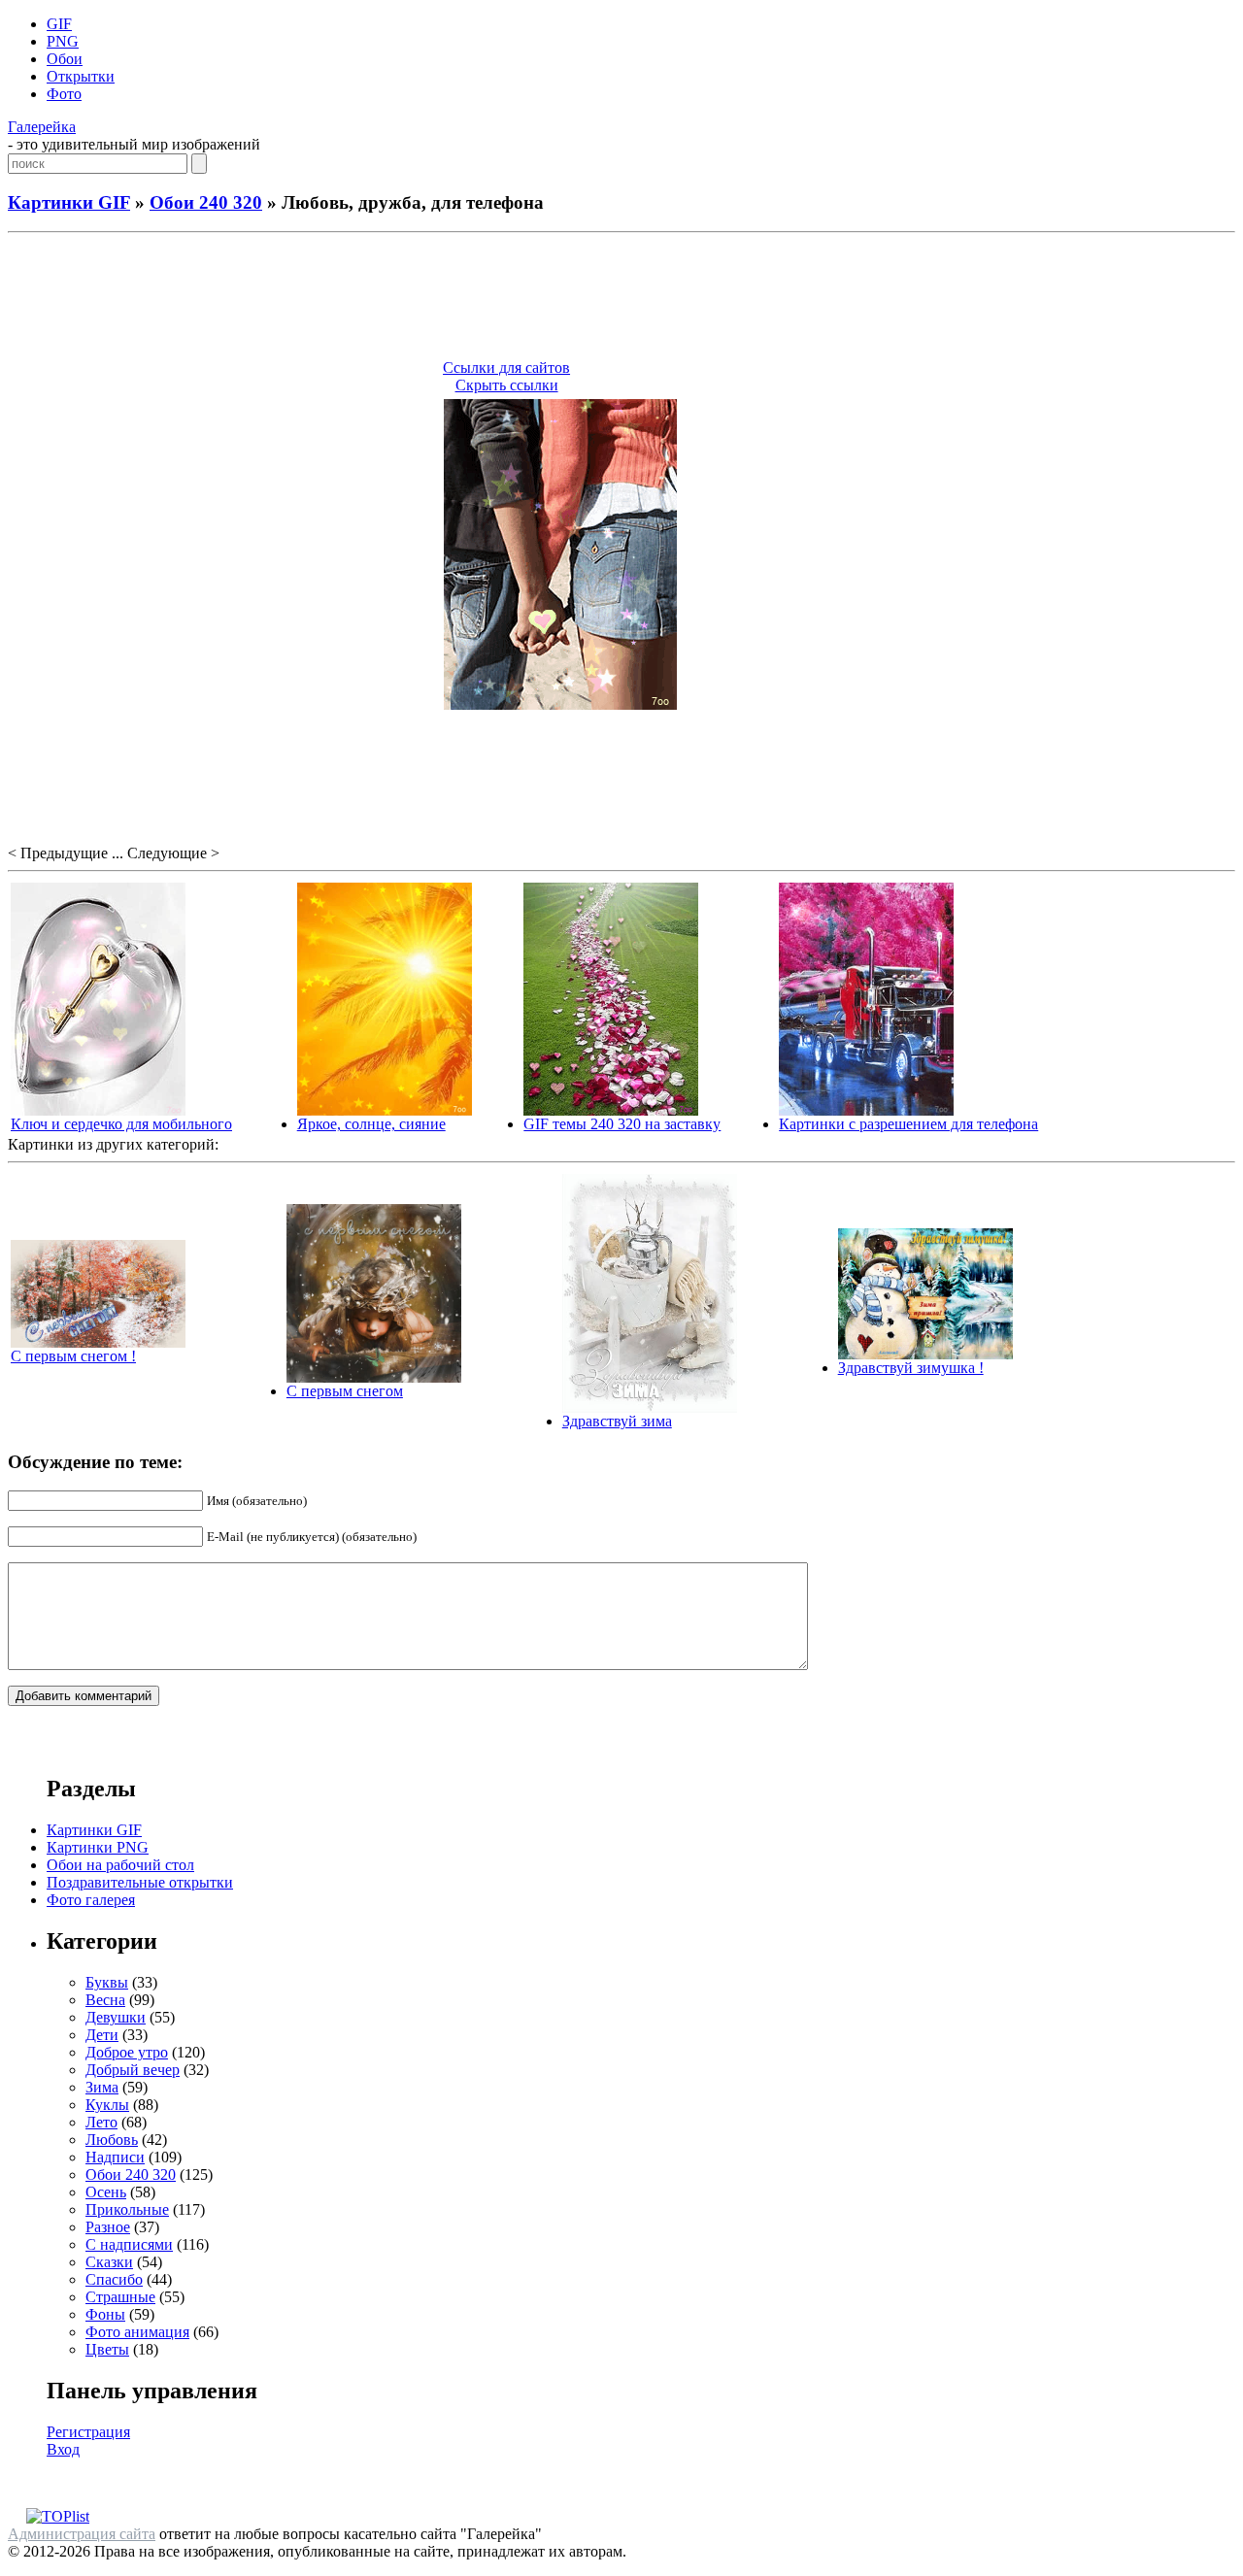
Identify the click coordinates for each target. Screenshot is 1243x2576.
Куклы (107, 2105)
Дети (102, 2035)
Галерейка (42, 127)
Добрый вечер (133, 2070)
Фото (64, 94)
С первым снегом (345, 1391)
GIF (59, 24)
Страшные (120, 2297)
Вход (63, 2449)
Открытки (81, 76)
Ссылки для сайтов (506, 368)
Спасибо (114, 2279)
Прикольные (127, 2209)
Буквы (107, 1982)
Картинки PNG (98, 1847)
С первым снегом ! (73, 1356)
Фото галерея (91, 1900)
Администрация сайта (82, 2534)
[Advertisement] (621, 299)
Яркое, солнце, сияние (371, 1124)
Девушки (116, 2017)
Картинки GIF (69, 202)
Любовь (112, 2140)
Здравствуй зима (617, 1421)
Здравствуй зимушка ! (911, 1368)
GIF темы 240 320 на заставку (622, 1124)
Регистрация (88, 2432)
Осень (106, 2192)
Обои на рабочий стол (120, 1865)
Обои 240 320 (206, 202)
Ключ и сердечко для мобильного (121, 1124)
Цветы (107, 2349)
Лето (101, 2122)
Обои (65, 59)
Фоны (105, 2314)
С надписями (129, 2244)
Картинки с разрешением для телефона (908, 1124)
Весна (105, 2000)
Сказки (109, 2262)
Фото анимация (137, 2332)
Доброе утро (127, 2052)
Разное (108, 2227)
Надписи (115, 2157)
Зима (102, 2087)
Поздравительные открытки (140, 1882)
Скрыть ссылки (507, 385)
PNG (63, 41)
